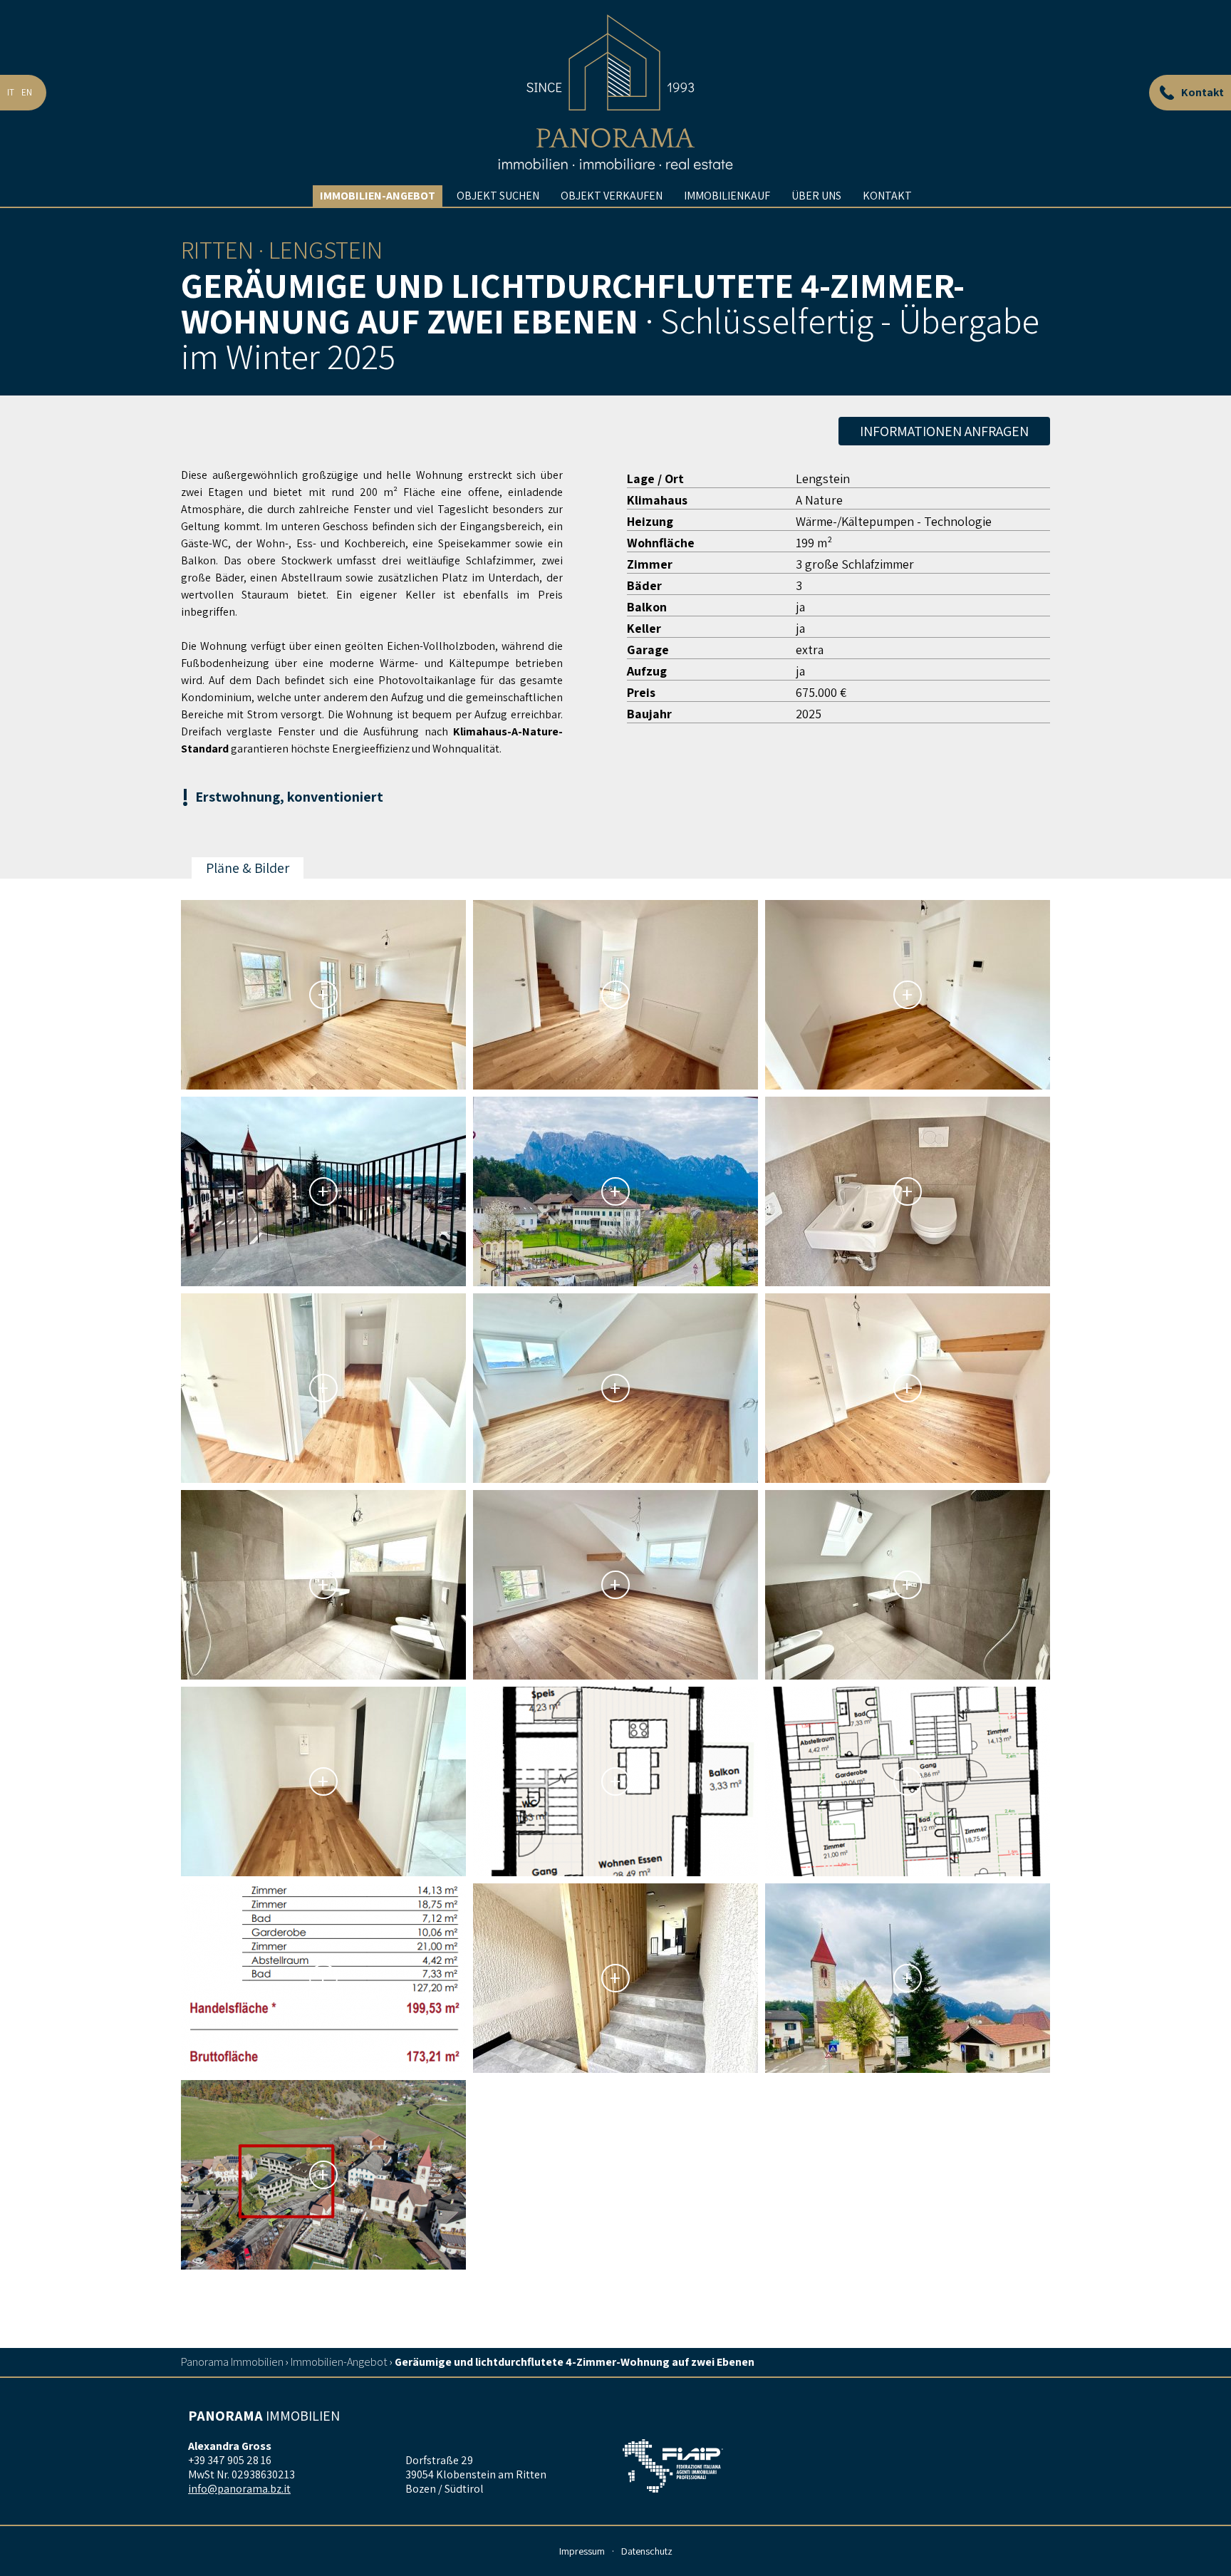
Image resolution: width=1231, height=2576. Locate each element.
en (27, 92)
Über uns (816, 196)
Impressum (582, 2551)
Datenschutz (647, 2551)
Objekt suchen (498, 196)
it (11, 92)
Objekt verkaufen (612, 196)
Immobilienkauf (727, 196)
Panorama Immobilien (232, 2362)
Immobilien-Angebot (378, 196)
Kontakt (887, 196)
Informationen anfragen (944, 431)
